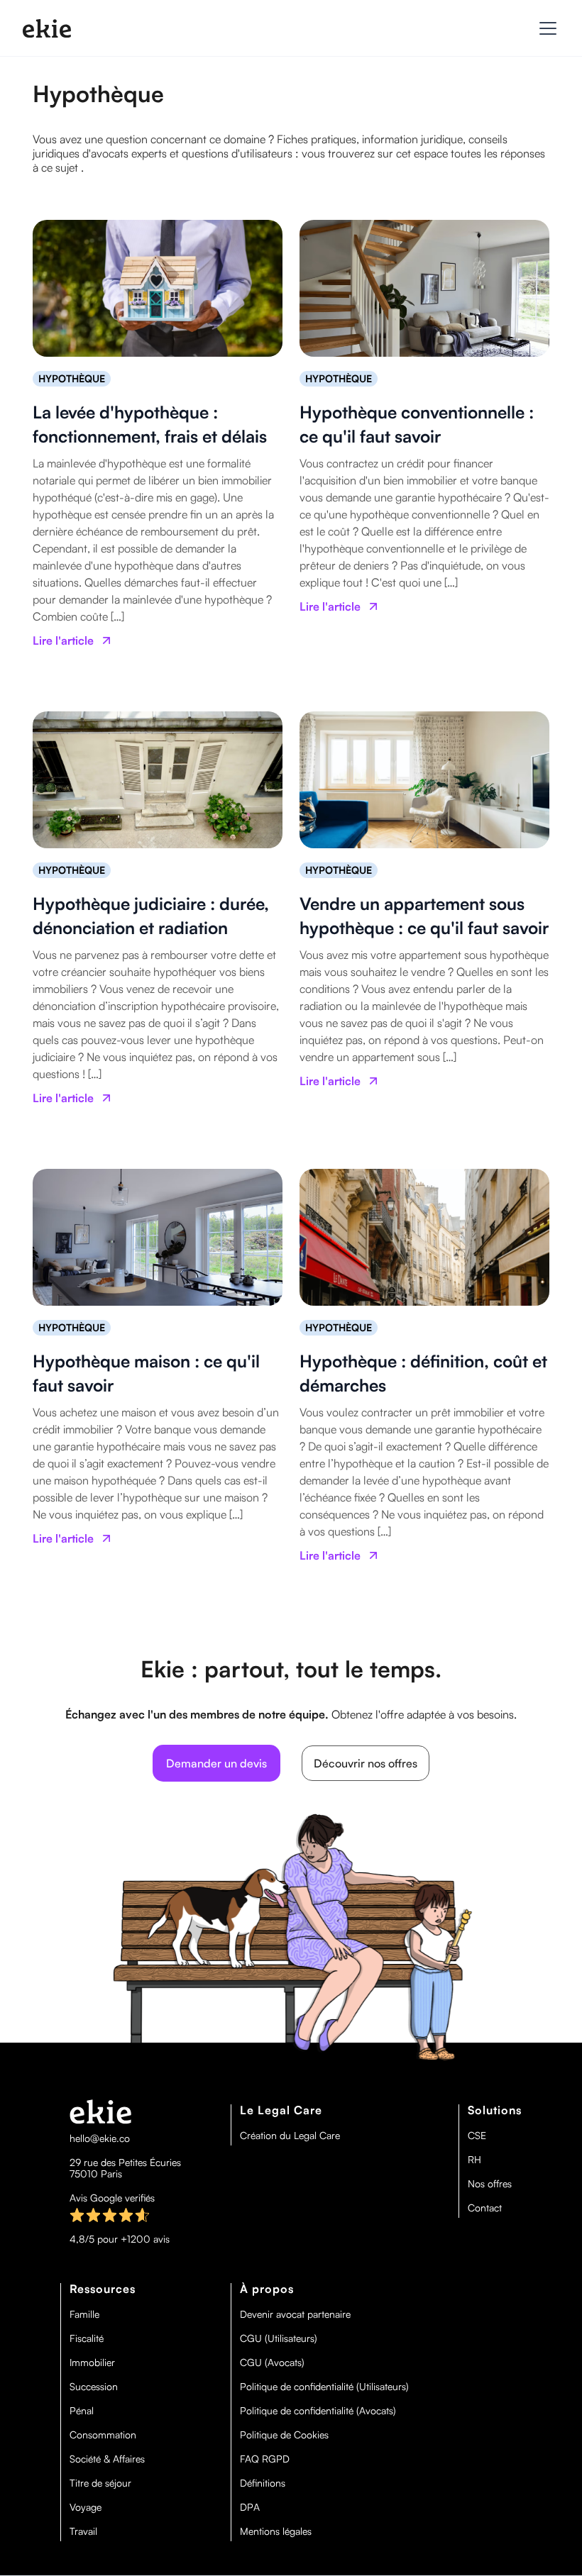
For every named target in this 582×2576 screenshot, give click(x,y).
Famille (84, 2314)
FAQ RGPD (265, 2459)
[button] (545, 28)
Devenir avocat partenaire (295, 2314)
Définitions (263, 2483)
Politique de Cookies (284, 2435)
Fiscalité (87, 2338)
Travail (83, 2531)
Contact (485, 2208)
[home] (47, 28)
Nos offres (490, 2184)
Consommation (103, 2435)
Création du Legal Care (290, 2136)
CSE (477, 2136)
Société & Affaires (107, 2459)
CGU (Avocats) (272, 2363)
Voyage (86, 2507)
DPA (250, 2507)
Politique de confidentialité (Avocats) (318, 2411)
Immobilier (92, 2363)
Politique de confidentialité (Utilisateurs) (324, 2387)
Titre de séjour (100, 2483)
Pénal (82, 2411)
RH (474, 2160)
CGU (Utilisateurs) (279, 2338)
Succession (94, 2387)
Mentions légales (276, 2531)
